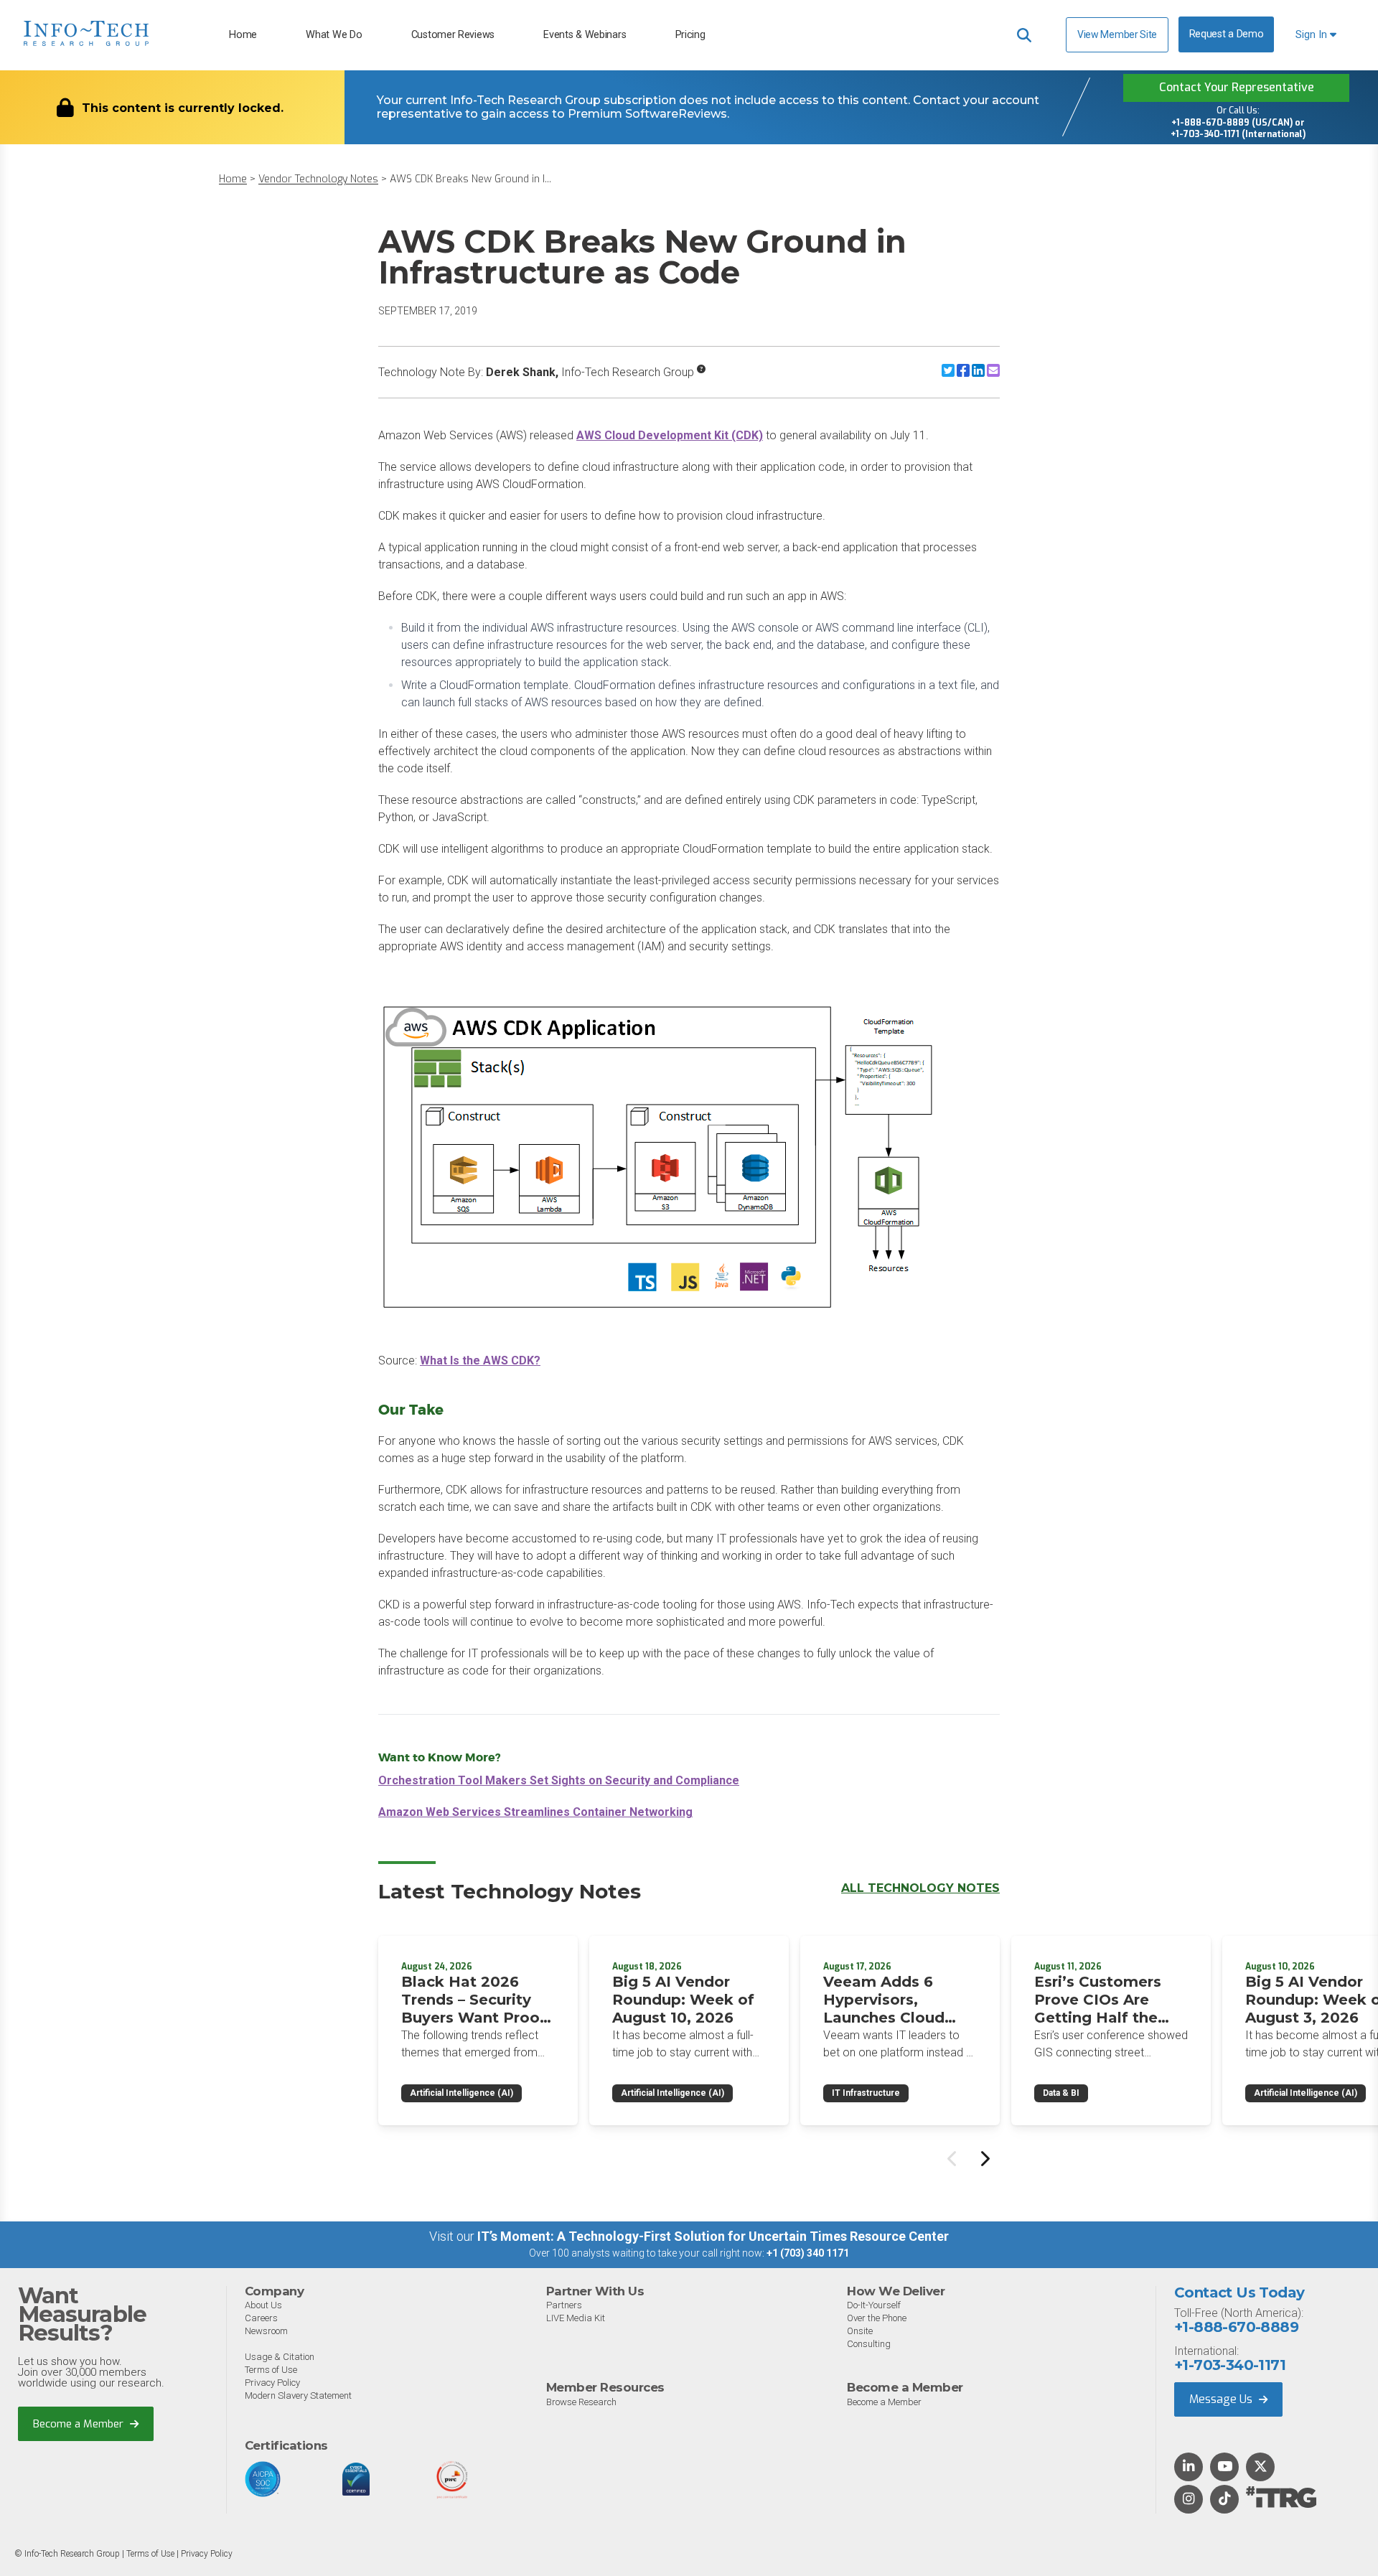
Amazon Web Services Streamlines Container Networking (535, 1812)
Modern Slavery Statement (298, 2395)
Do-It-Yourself (874, 2305)
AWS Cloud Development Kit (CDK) (670, 435)
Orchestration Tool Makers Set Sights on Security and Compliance (559, 1780)
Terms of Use (271, 2370)
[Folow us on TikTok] (1224, 2500)
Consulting (869, 2344)
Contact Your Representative (1237, 87)
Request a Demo (1227, 34)
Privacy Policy (272, 2383)
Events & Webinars (585, 35)
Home (243, 35)
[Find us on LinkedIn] (1189, 2468)
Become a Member (80, 2424)
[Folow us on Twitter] (1261, 2468)
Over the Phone (877, 2318)
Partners (564, 2305)
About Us (263, 2305)
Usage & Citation (280, 2357)
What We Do (334, 35)
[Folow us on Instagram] (1189, 2500)
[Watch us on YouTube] (1225, 2468)
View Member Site (1117, 34)
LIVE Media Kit (576, 2318)
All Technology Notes (920, 1888)
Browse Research (581, 2402)
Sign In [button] (1313, 35)
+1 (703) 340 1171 (808, 2253)
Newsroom (266, 2331)
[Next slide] (984, 2158)
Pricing (690, 35)
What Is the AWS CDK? (480, 1360)
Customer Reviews (453, 35)
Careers (261, 2318)
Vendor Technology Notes (318, 179)
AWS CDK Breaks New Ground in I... (470, 179)
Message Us (1222, 2399)
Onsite (860, 2331)
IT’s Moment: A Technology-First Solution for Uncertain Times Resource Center (713, 2236)
